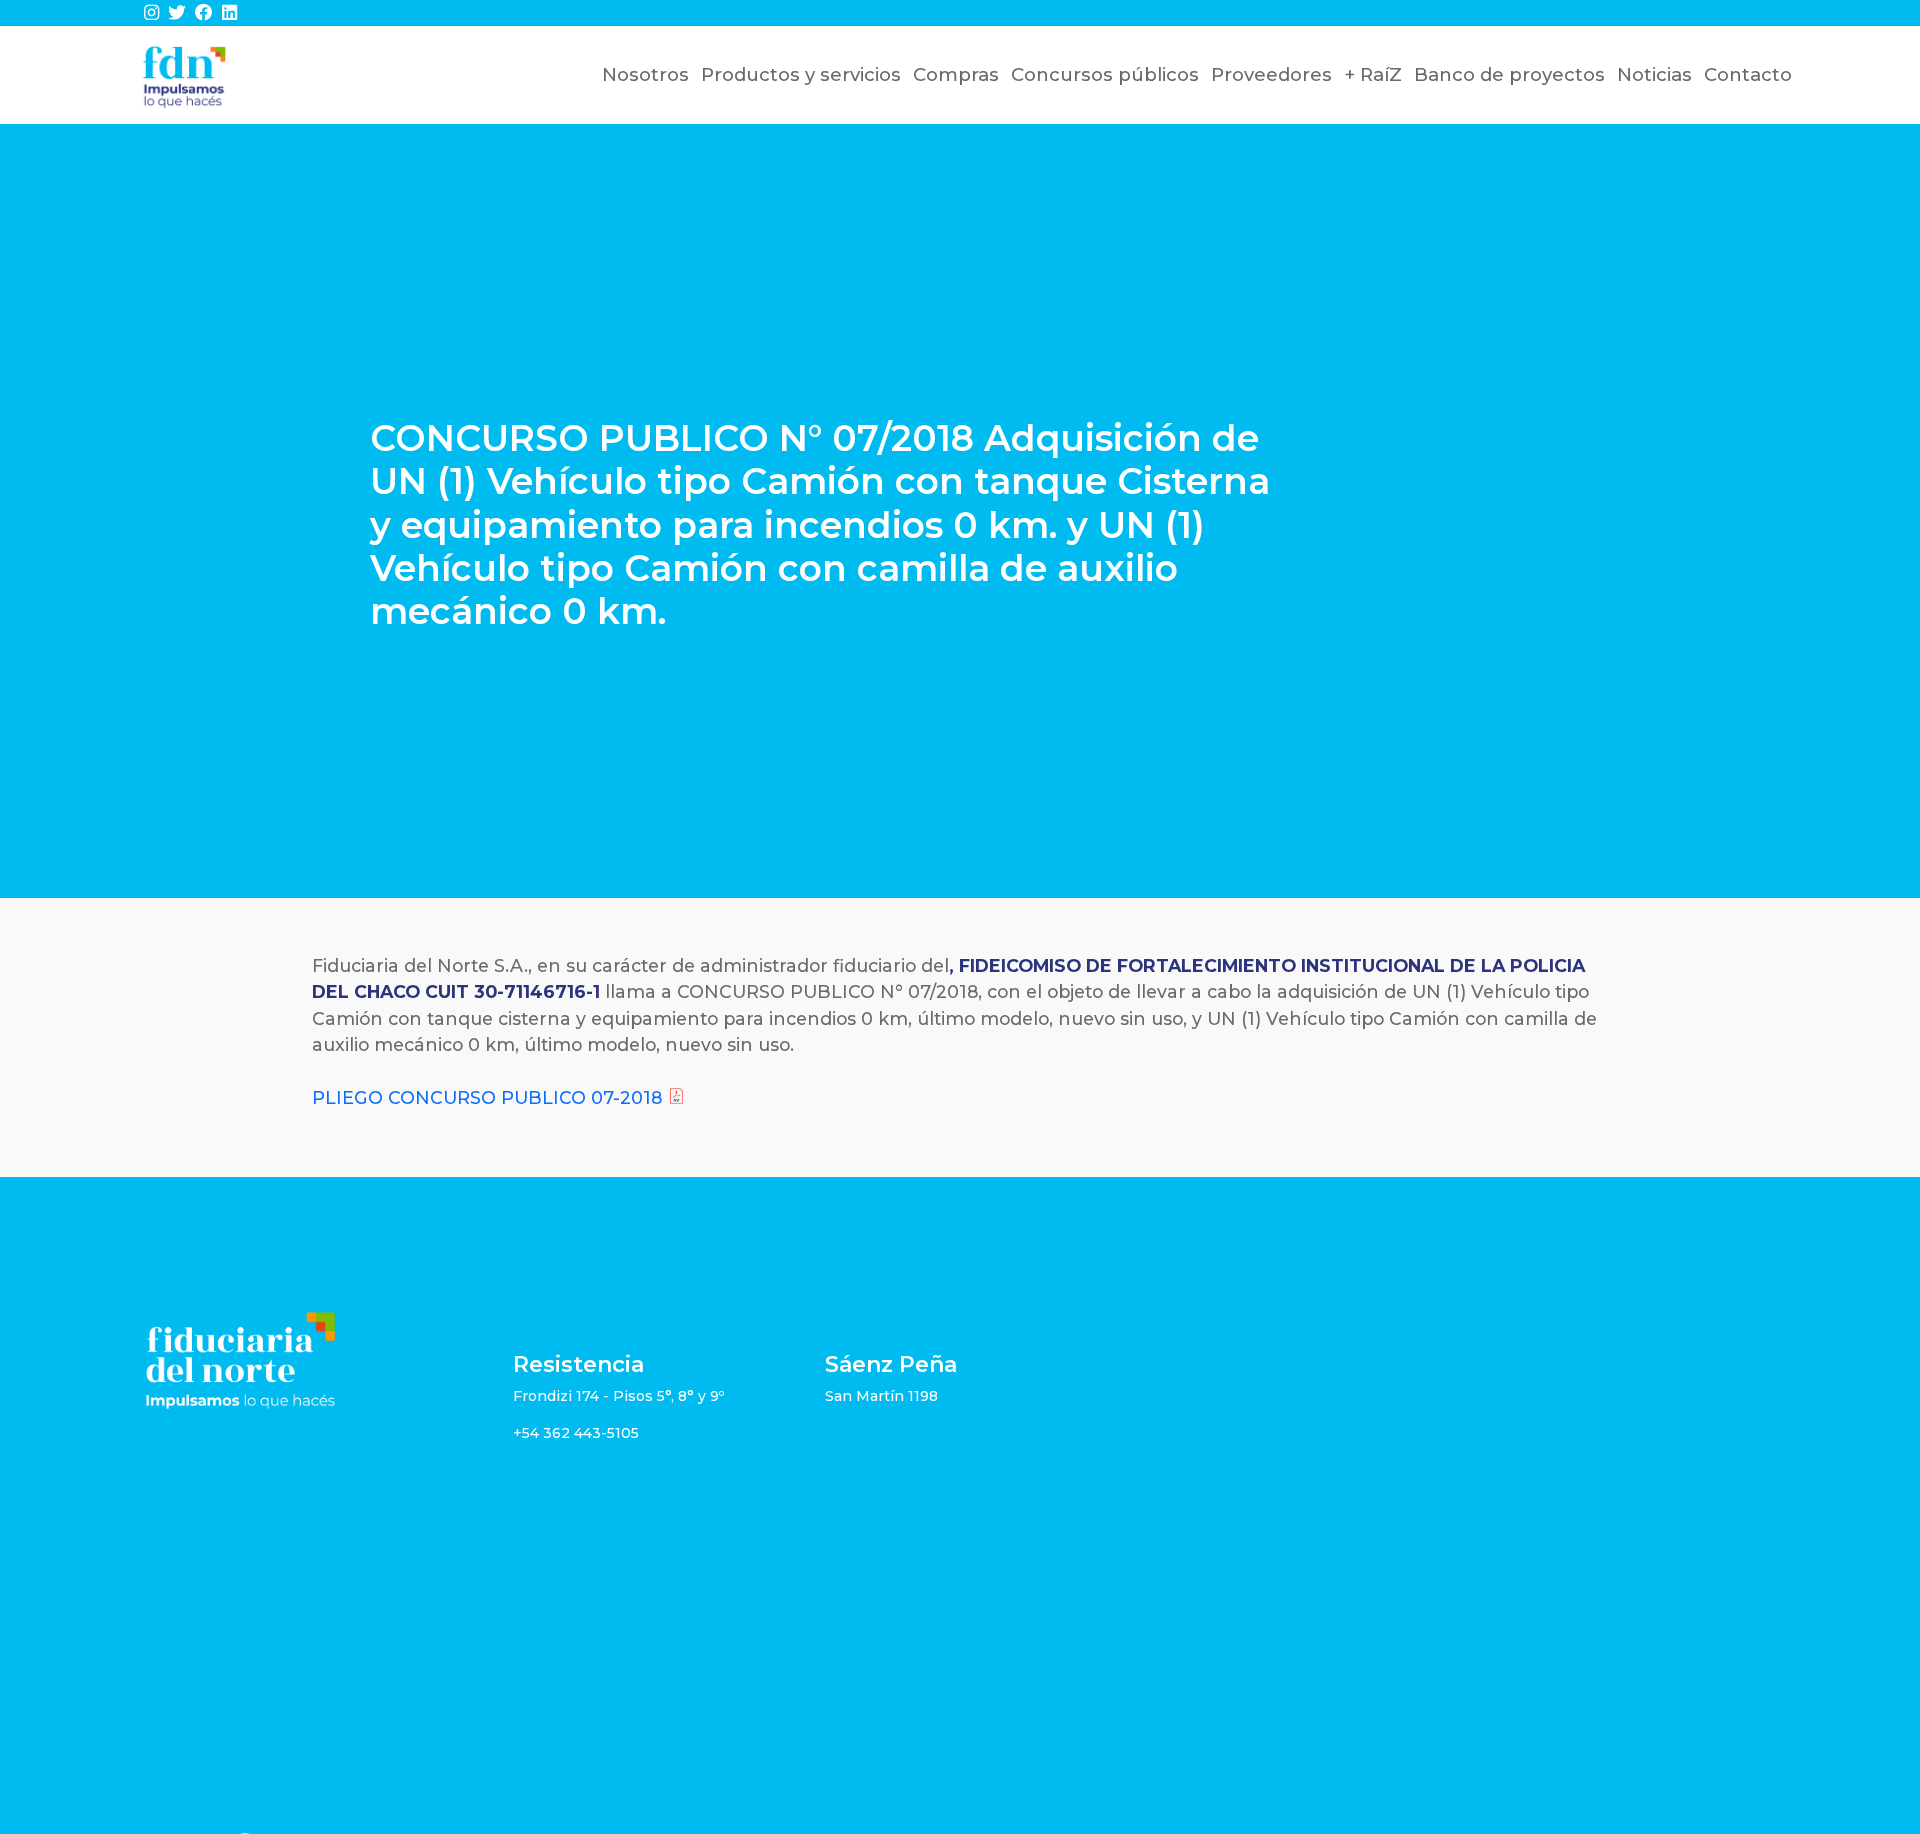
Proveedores (1271, 74)
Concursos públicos (1105, 74)
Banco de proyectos (1509, 74)
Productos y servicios (801, 74)
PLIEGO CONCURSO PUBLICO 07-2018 (487, 1097)
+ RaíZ (1373, 74)
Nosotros (645, 74)
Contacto (1748, 74)
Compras (956, 74)
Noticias (1654, 74)
